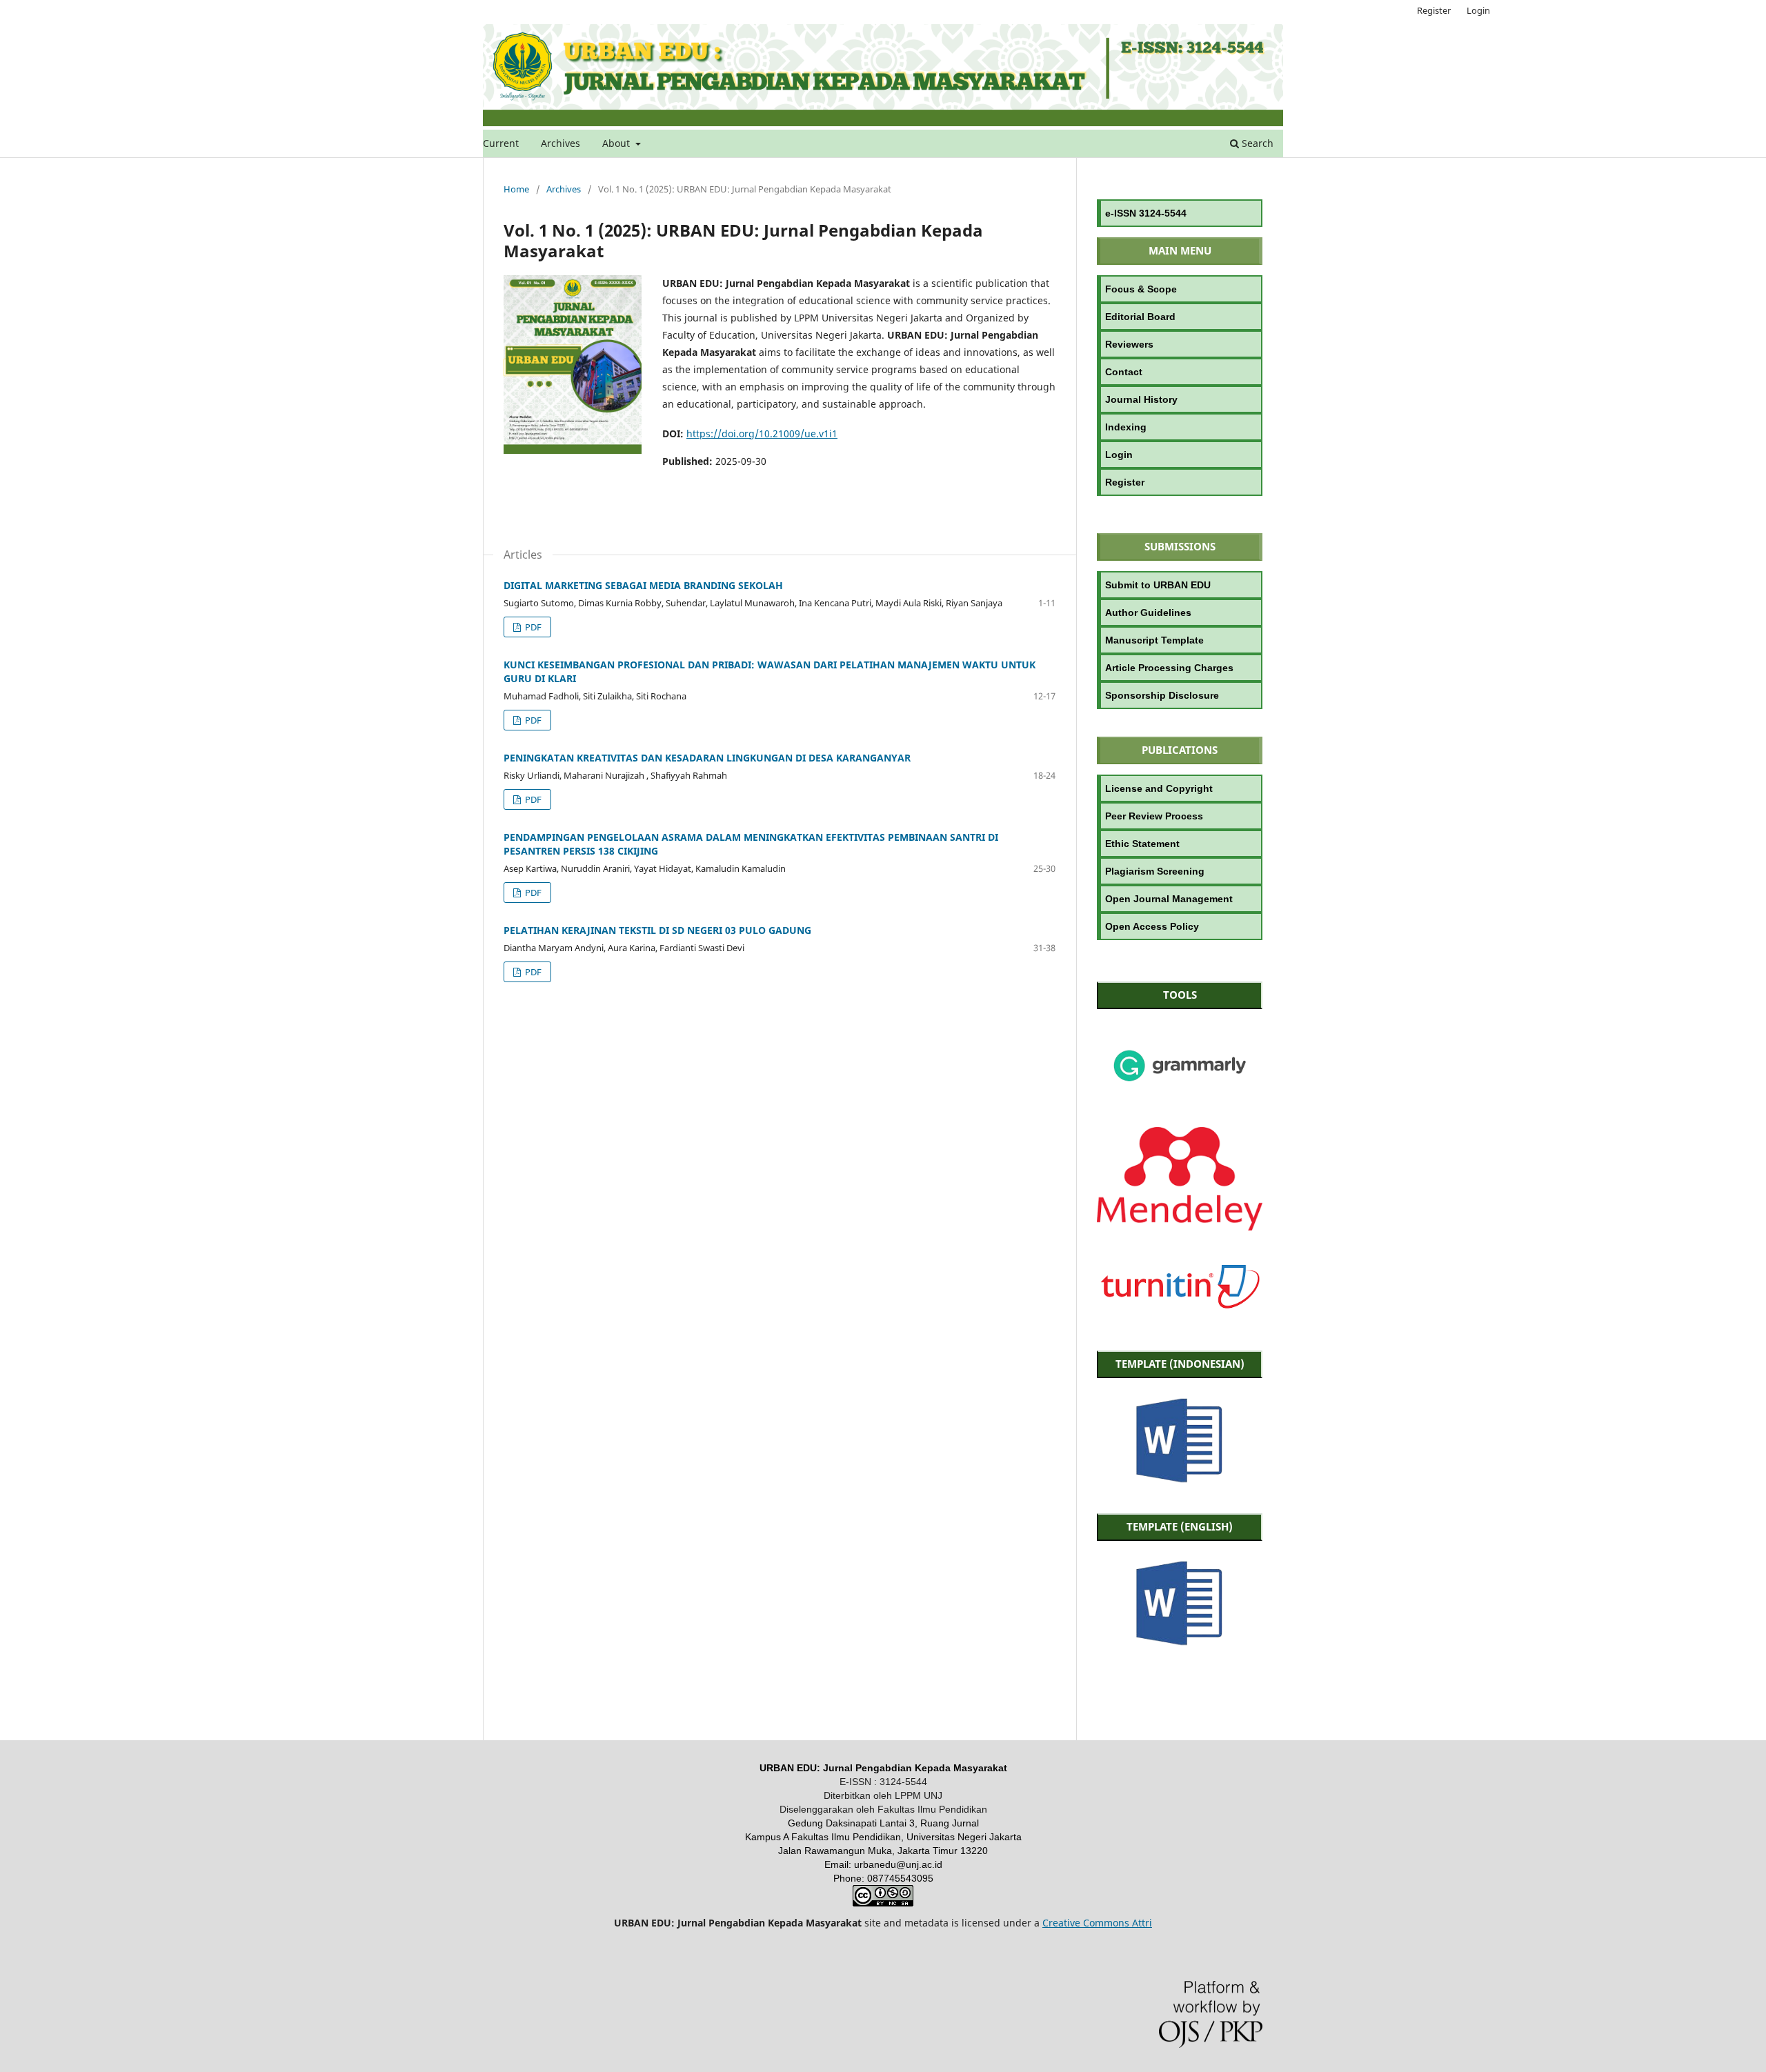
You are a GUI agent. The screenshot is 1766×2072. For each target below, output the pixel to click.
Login (1478, 10)
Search (1256, 143)
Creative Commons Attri (1097, 1923)
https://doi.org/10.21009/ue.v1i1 (762, 434)
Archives (560, 143)
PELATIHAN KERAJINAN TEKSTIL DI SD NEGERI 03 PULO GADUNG (657, 930)
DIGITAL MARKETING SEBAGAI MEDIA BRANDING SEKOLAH (643, 585)
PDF (532, 627)
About (617, 143)
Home (516, 189)
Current (501, 143)
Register (1434, 10)
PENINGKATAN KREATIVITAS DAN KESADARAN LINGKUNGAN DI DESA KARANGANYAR (707, 758)
